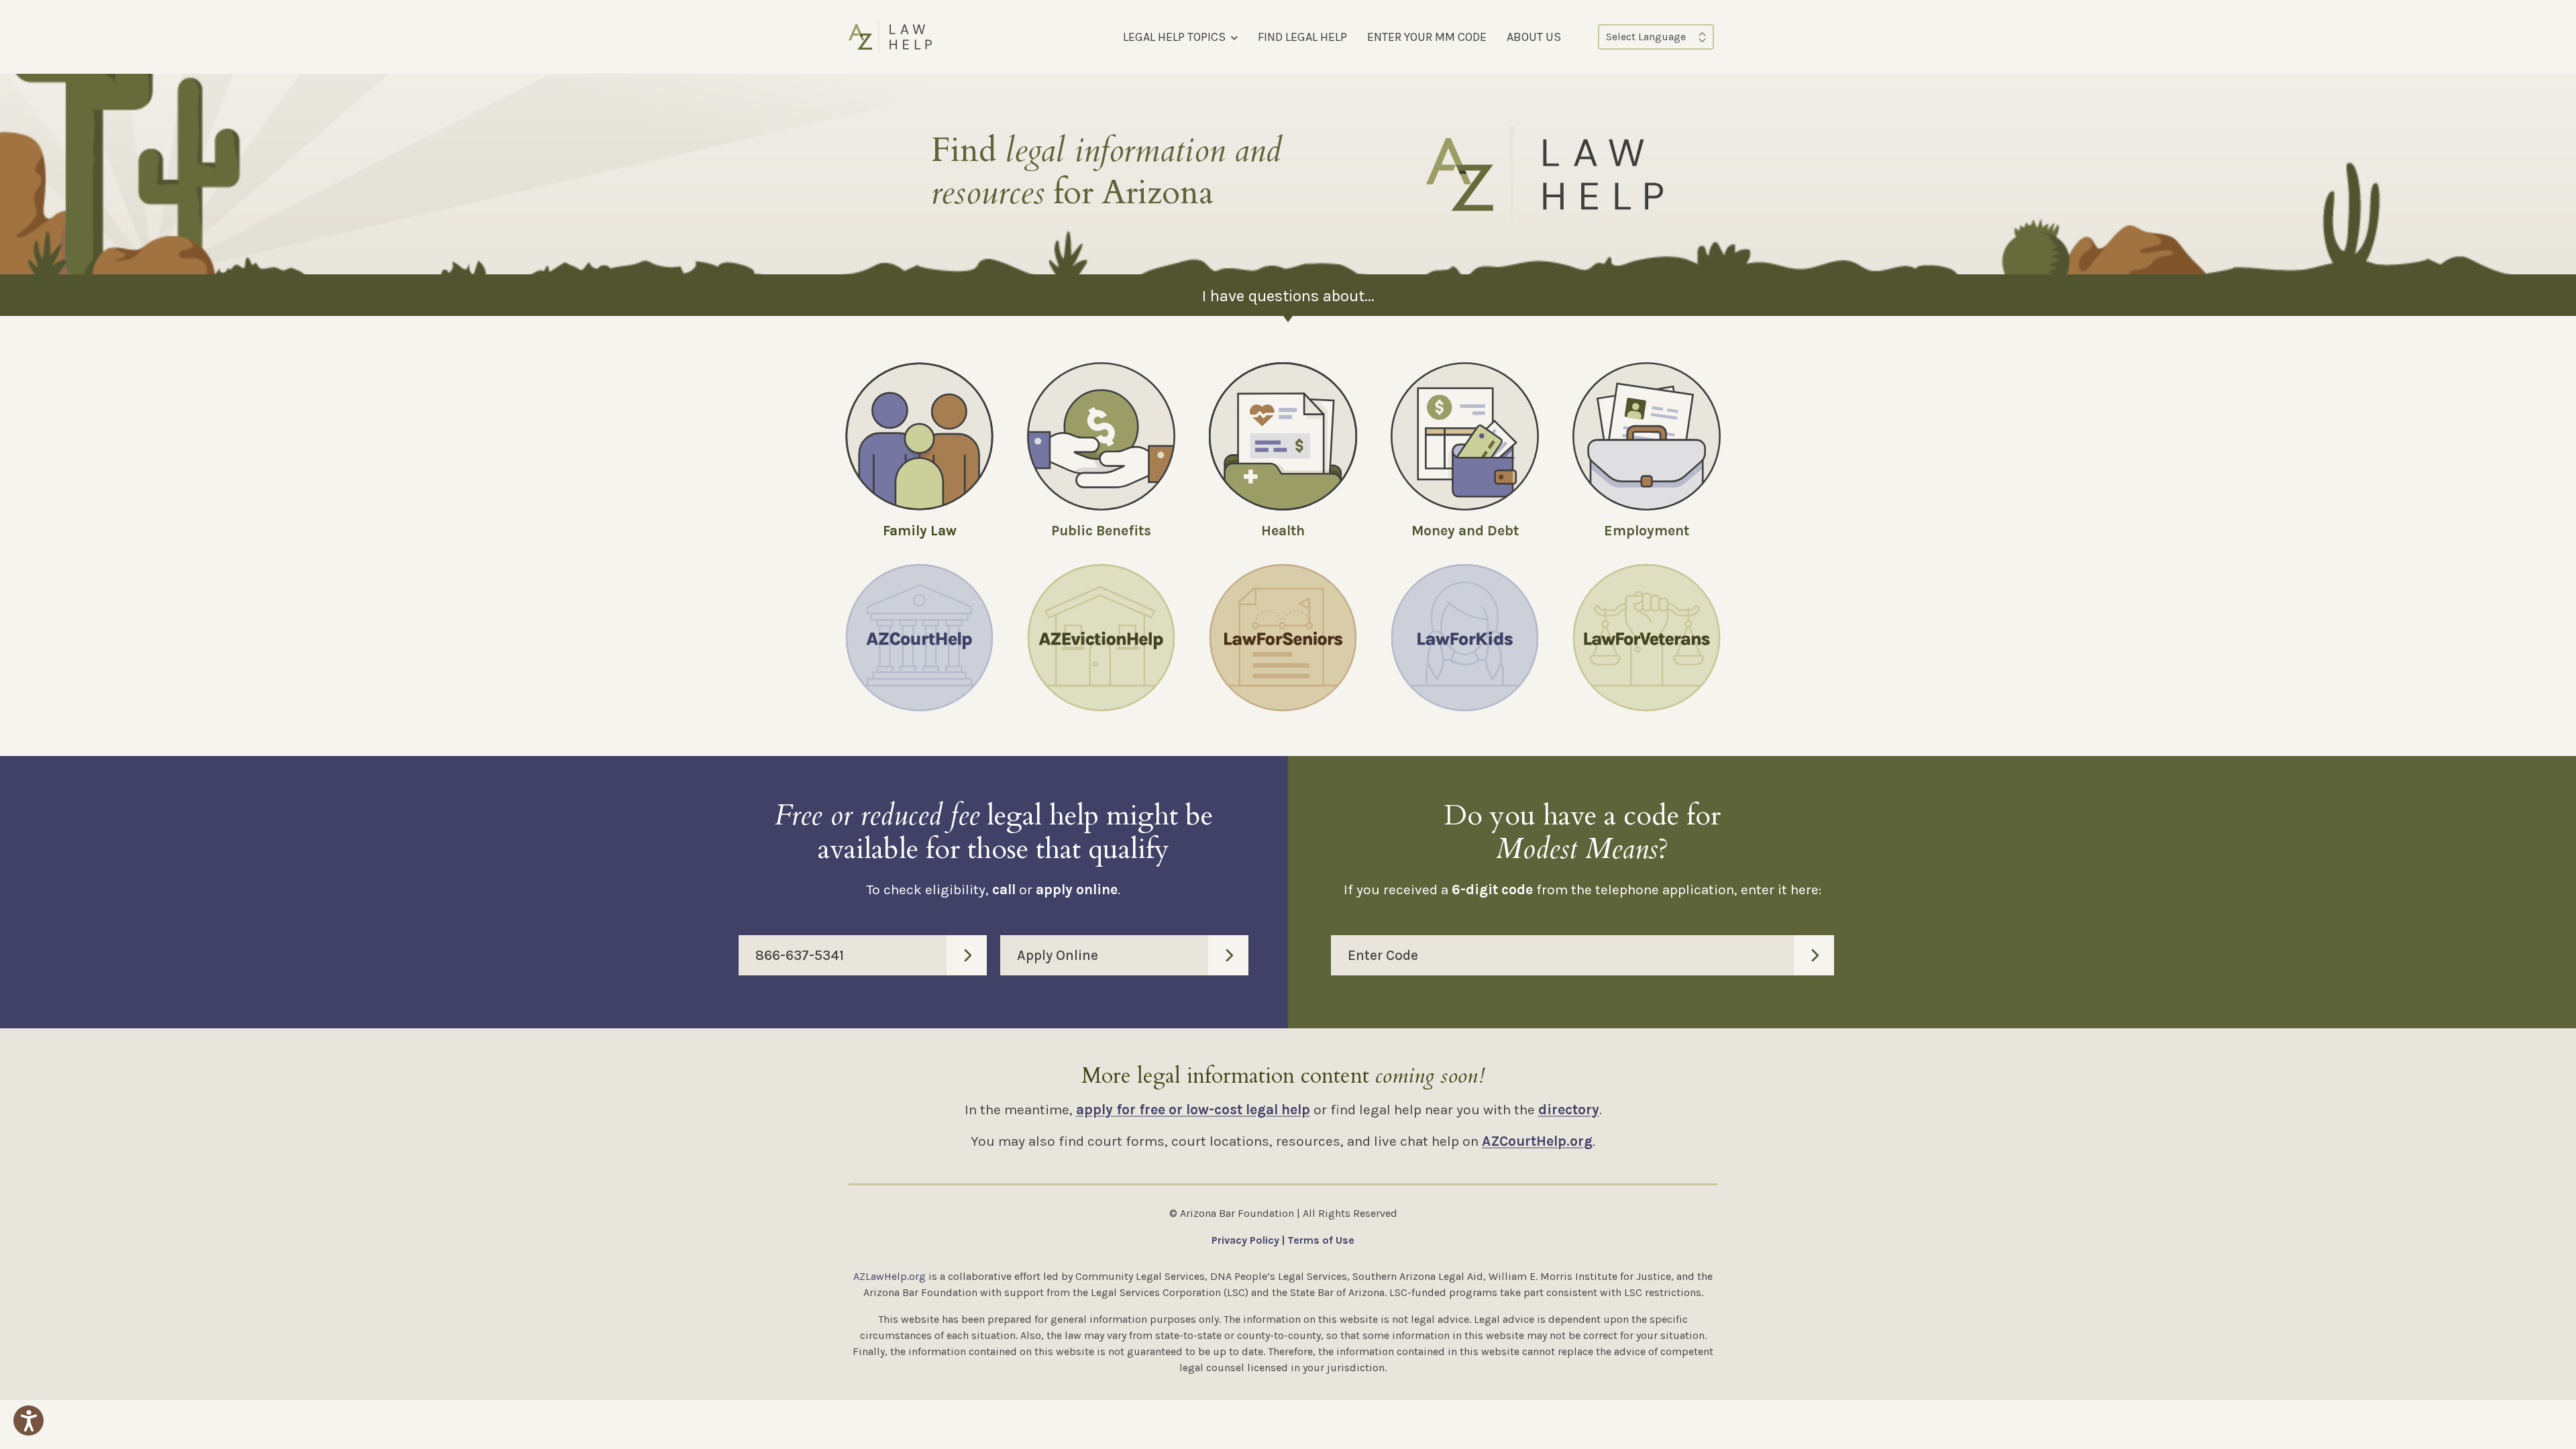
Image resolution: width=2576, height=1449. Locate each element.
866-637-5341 (800, 955)
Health (1283, 531)
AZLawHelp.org (890, 1276)
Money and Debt (1465, 531)
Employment (1647, 531)
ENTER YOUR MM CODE (1427, 37)
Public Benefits (1101, 531)
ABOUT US (1534, 37)
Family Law (920, 531)
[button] (29, 1420)
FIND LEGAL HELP (1302, 37)
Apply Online (1058, 955)
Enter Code (1383, 955)
